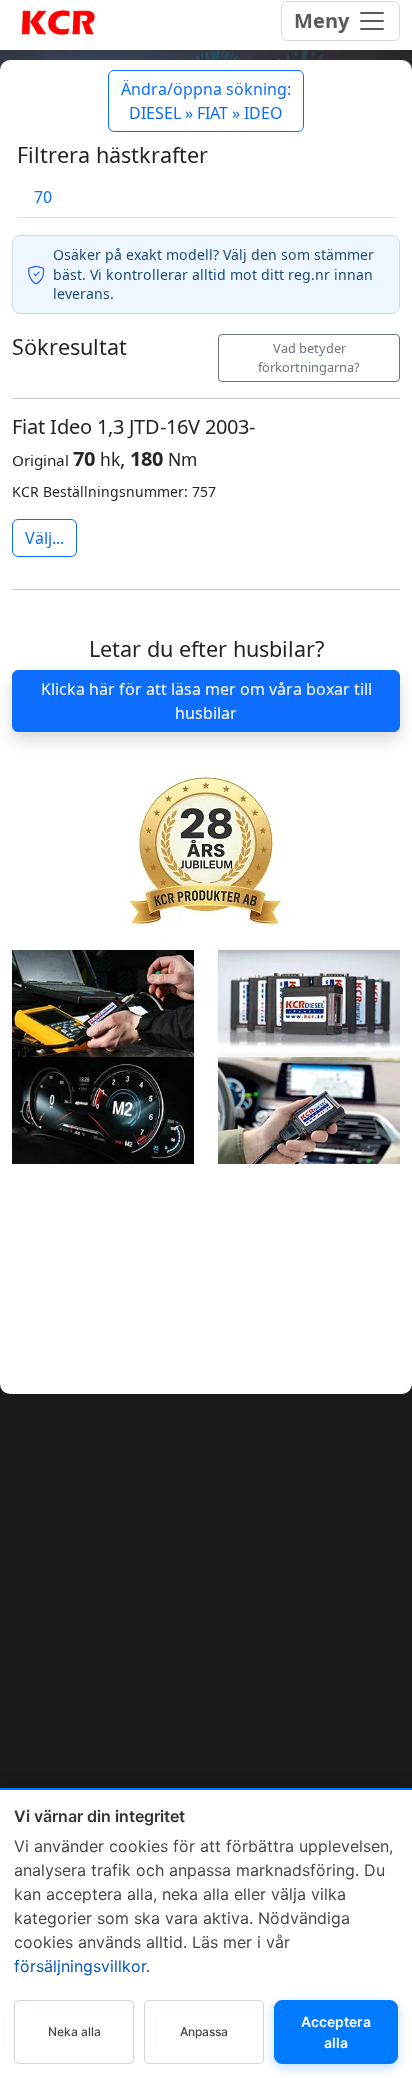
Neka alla (74, 2031)
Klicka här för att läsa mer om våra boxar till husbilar (206, 701)
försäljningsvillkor (80, 1966)
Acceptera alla (336, 2032)
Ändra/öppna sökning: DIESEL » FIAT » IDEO (206, 101)
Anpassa (204, 2031)
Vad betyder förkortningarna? (309, 357)
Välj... (44, 538)
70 (43, 197)
